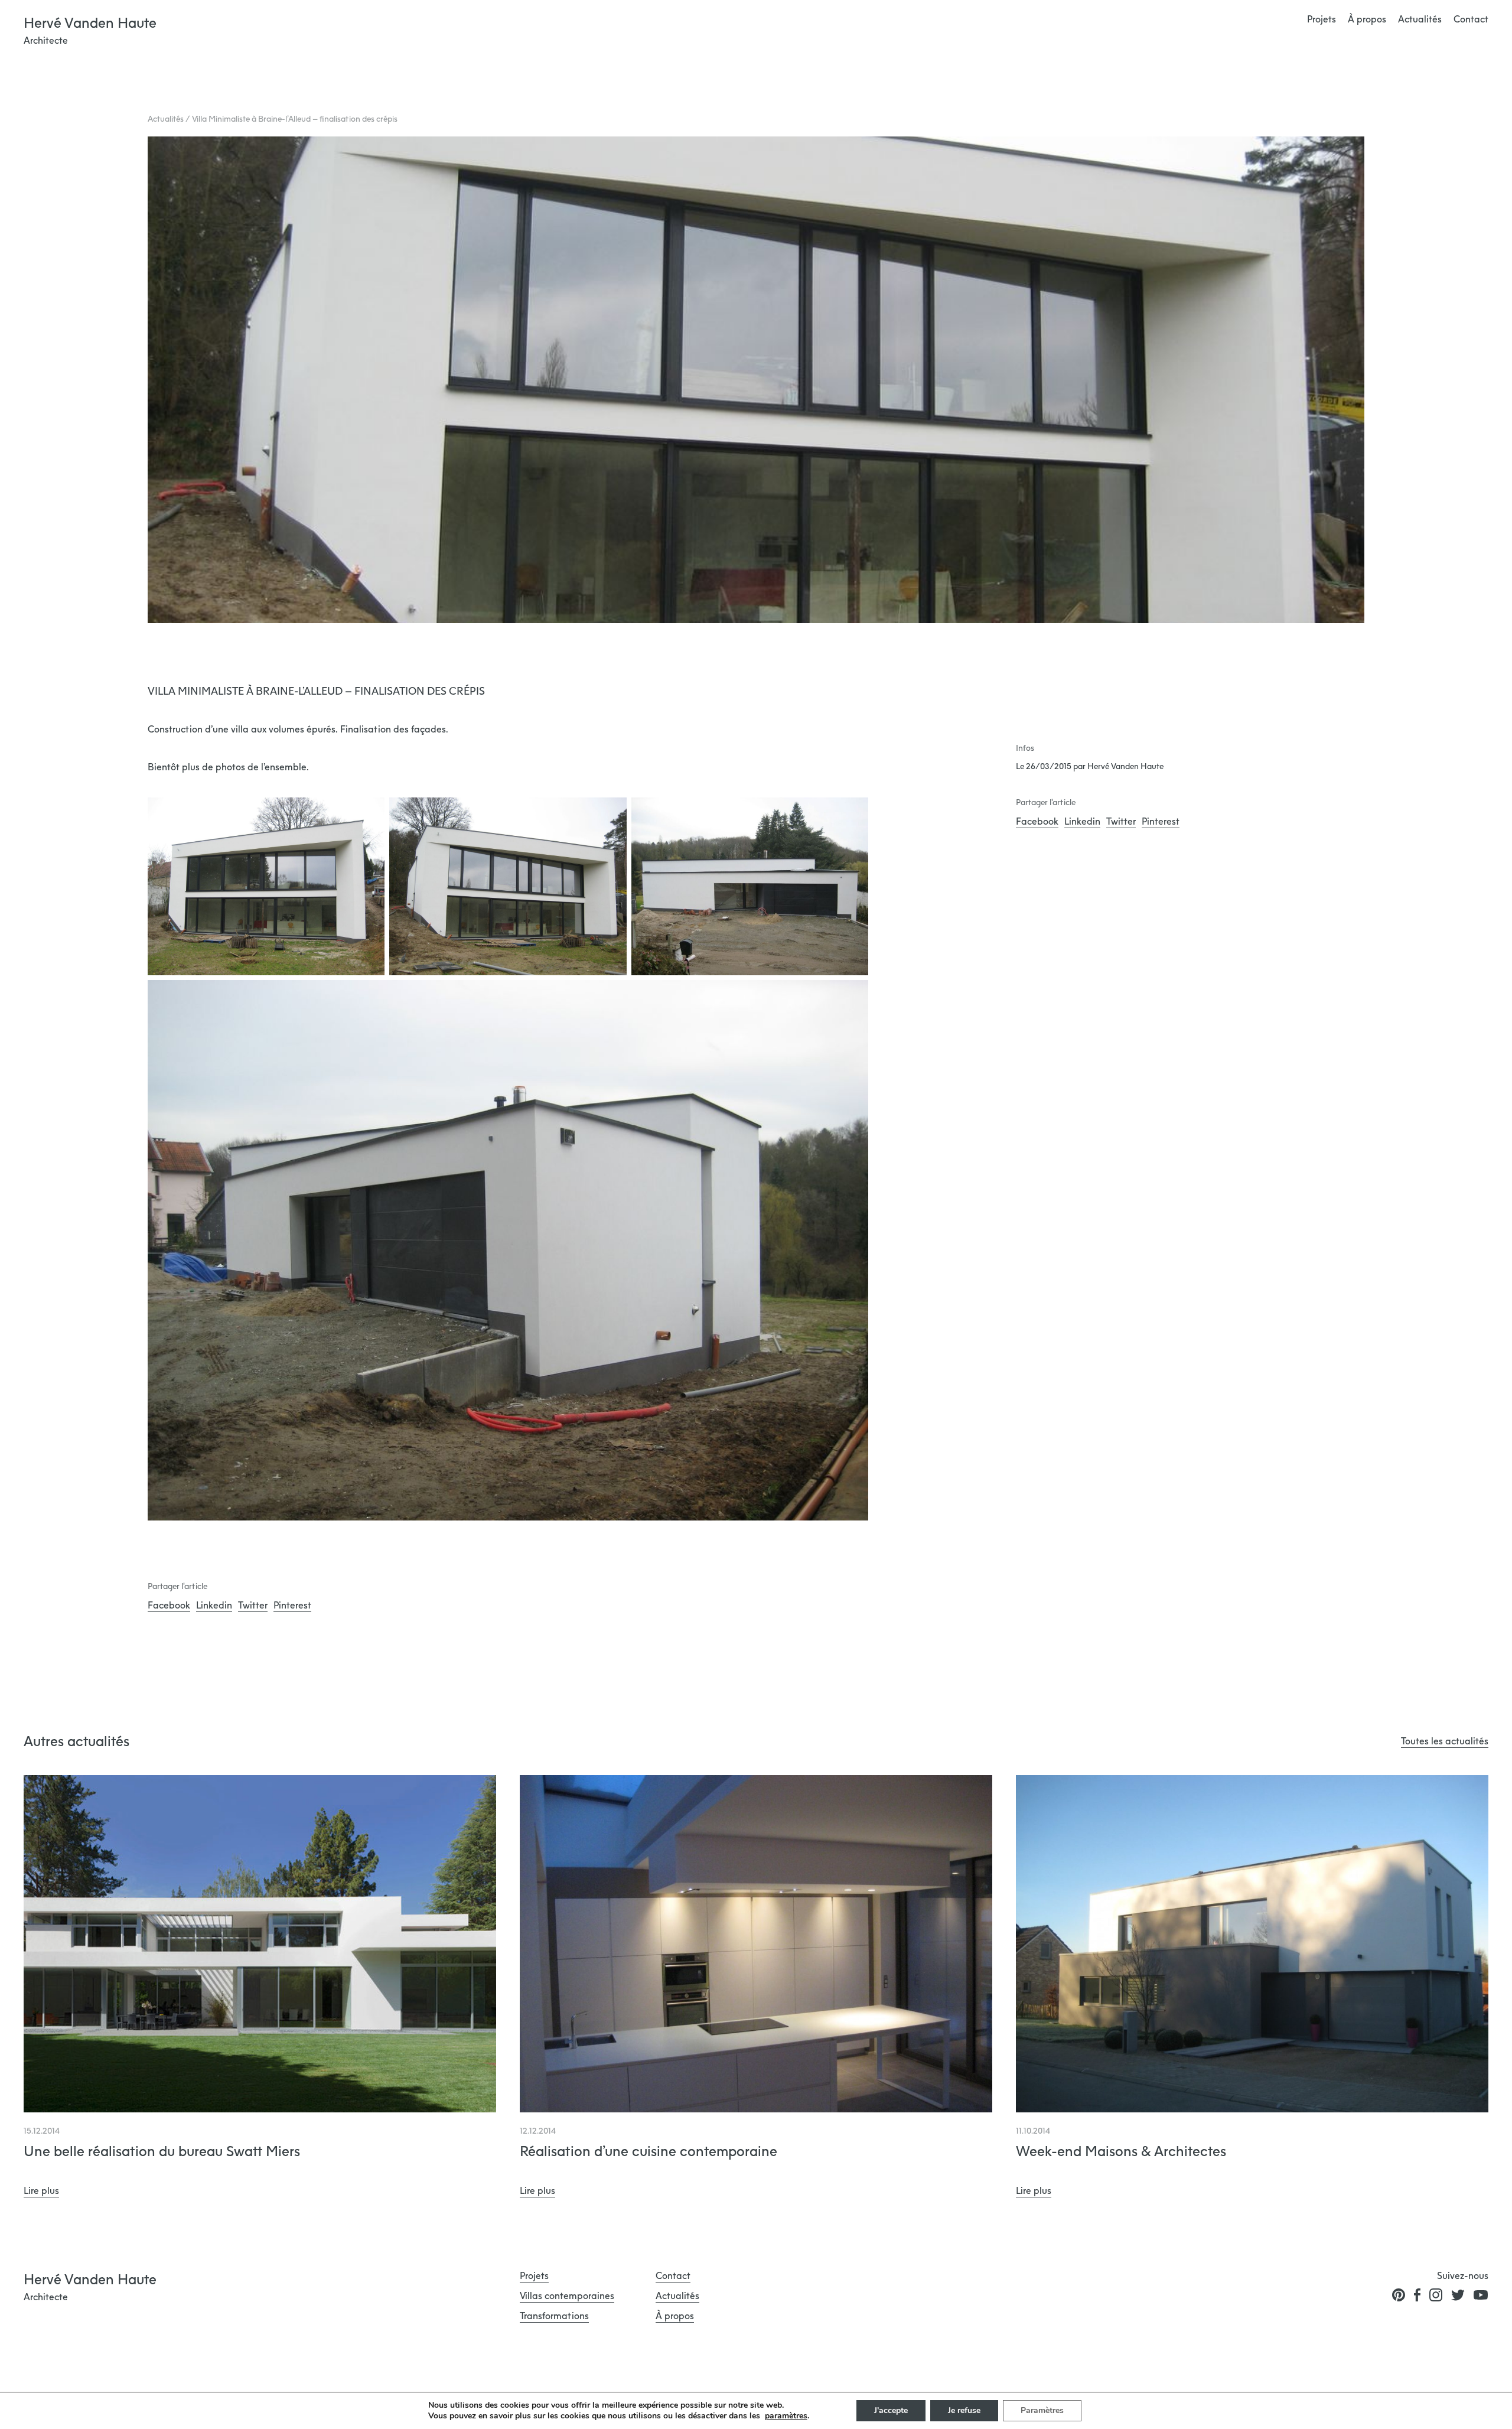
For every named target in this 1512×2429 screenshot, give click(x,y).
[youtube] (1481, 2295)
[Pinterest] (1399, 2295)
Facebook (169, 1605)
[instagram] (1436, 2295)
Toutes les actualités (1445, 1741)
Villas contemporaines (567, 2295)
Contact (1471, 19)
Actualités (1420, 19)
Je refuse (964, 2410)
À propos (1367, 19)
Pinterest (292, 1605)
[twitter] (1458, 2295)
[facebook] (1417, 2295)
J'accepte (891, 2410)
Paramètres (1042, 2410)
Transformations (554, 2316)
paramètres (786, 2416)
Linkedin (214, 1605)
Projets (1322, 19)
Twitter (253, 1605)
